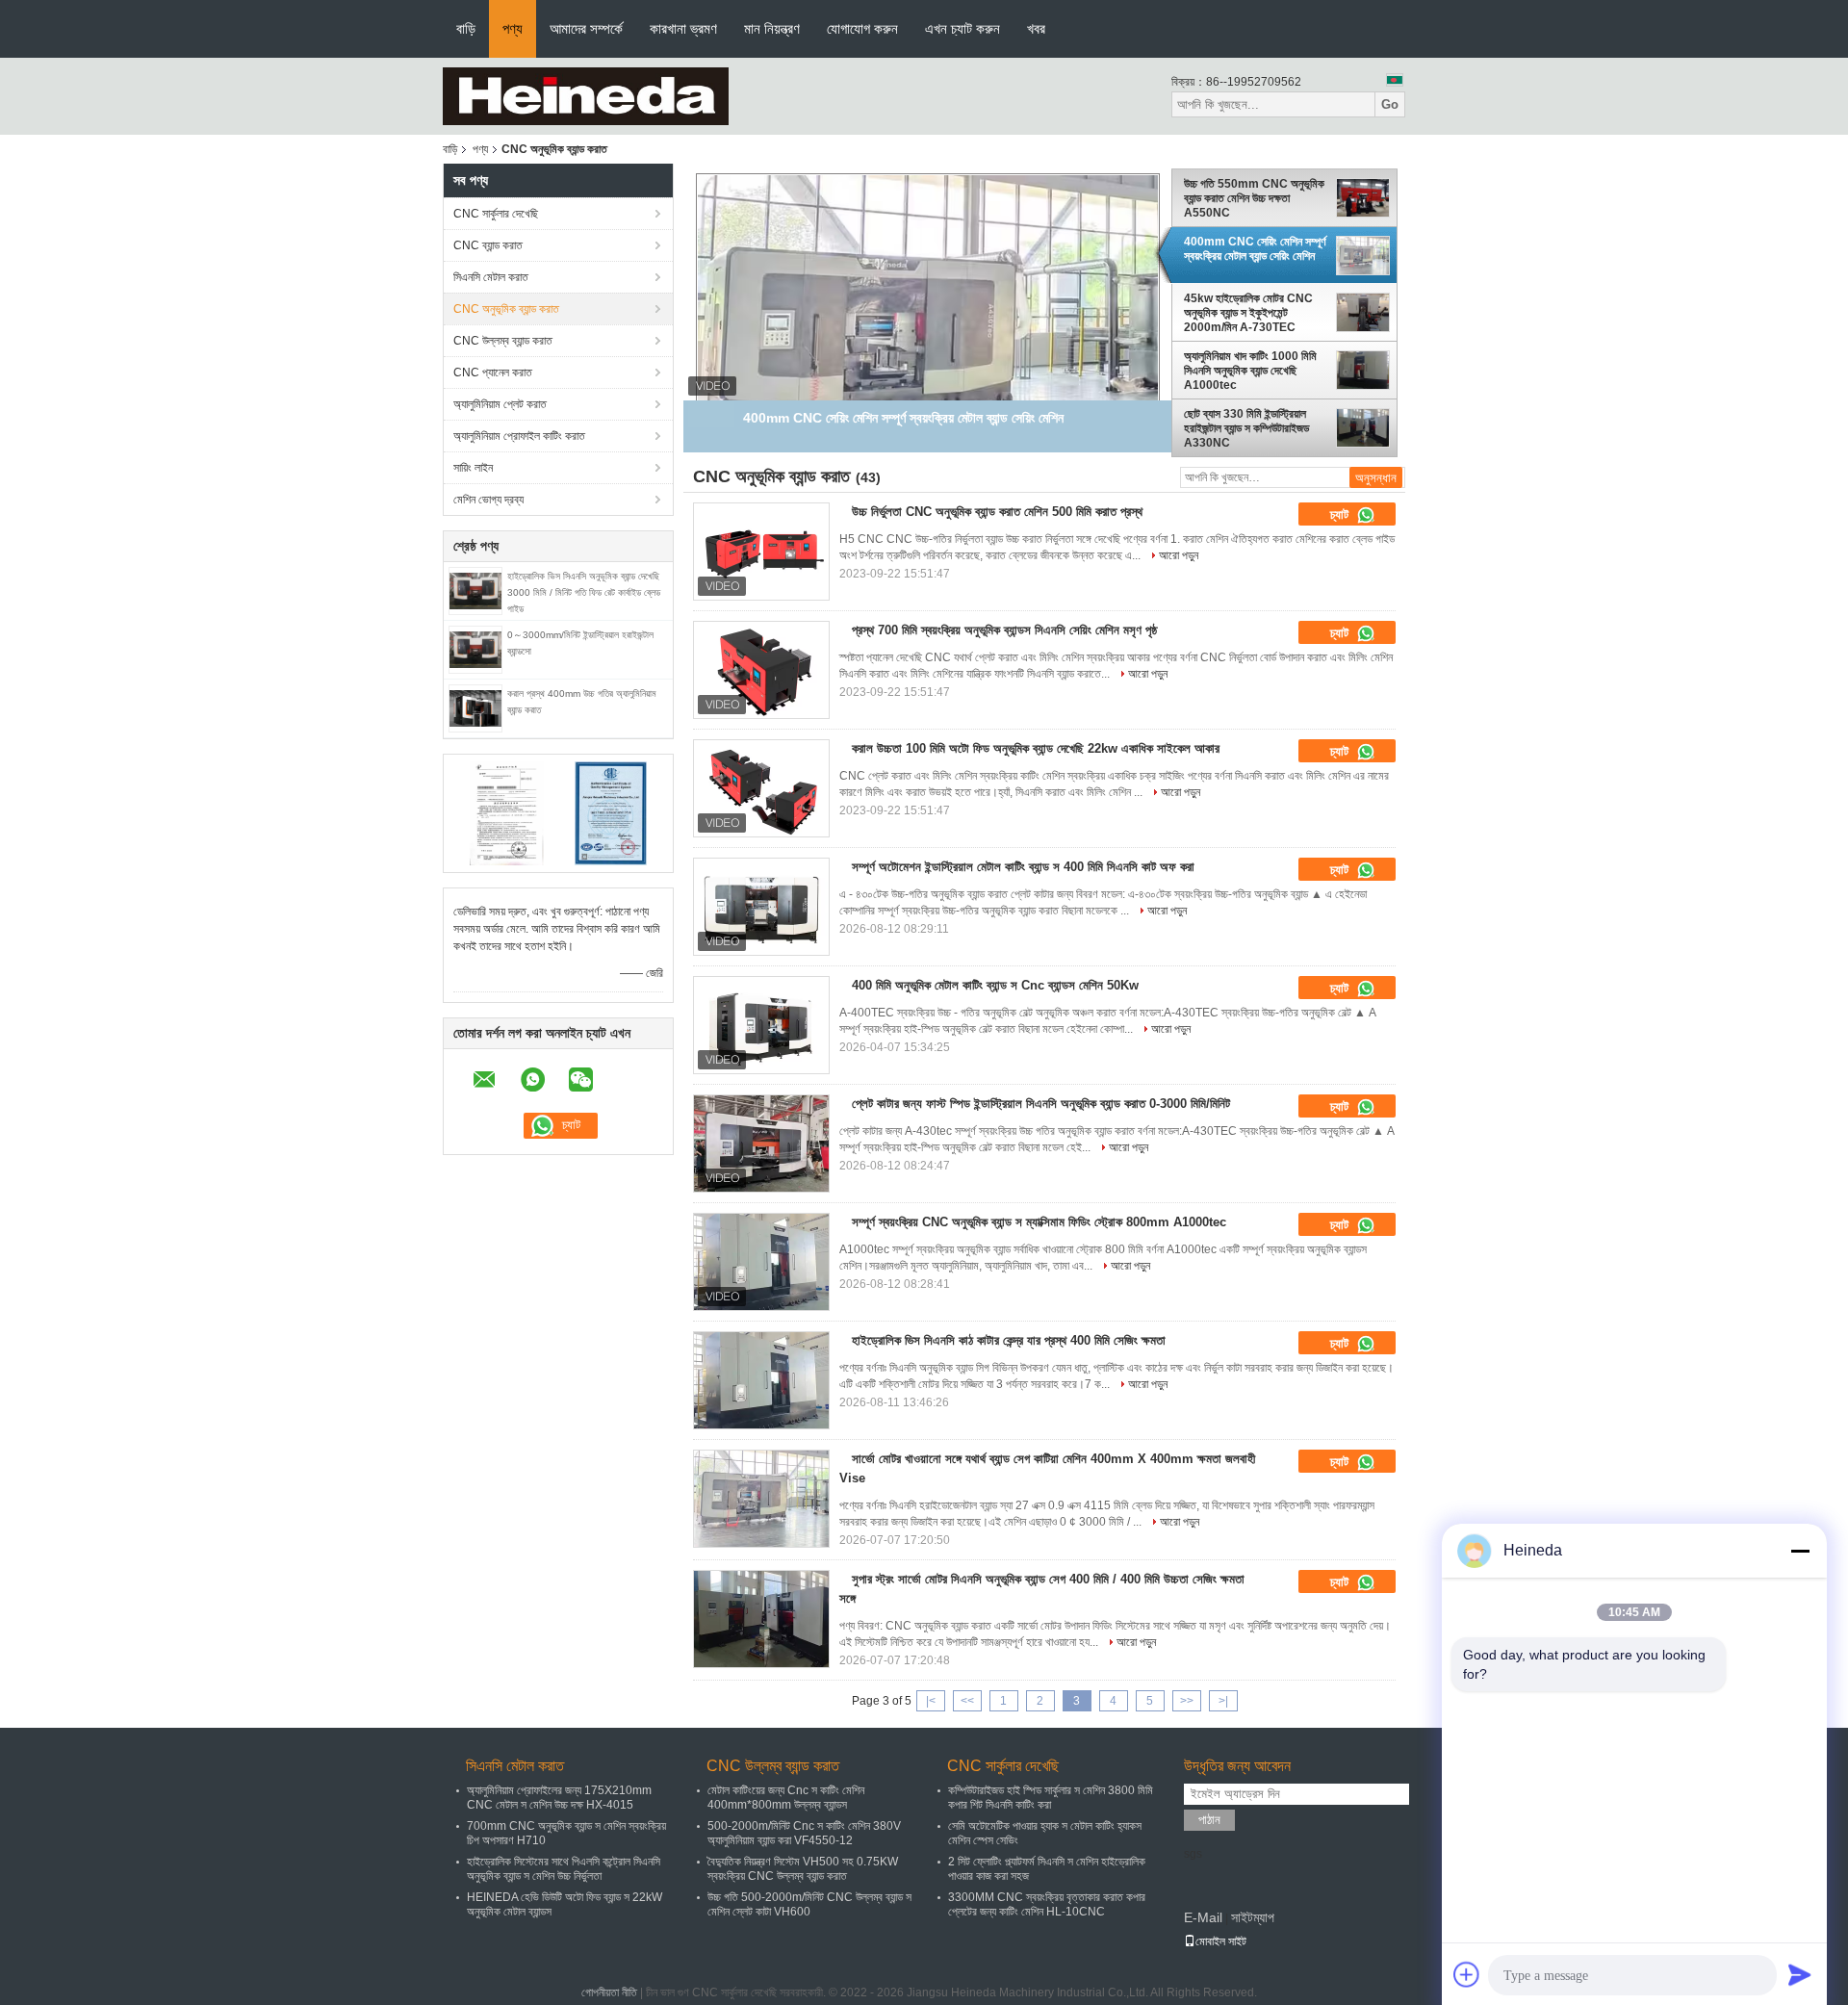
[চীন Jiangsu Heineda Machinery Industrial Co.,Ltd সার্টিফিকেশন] (506, 812)
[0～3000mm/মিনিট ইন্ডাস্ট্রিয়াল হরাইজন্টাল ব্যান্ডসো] (475, 649)
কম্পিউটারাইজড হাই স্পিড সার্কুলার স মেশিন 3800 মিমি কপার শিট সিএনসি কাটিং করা (1051, 1798)
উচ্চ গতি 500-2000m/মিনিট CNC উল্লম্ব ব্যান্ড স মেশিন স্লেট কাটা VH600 (809, 1904)
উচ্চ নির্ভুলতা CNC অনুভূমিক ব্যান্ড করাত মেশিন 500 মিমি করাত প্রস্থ (997, 512)
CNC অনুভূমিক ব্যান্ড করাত (506, 309)
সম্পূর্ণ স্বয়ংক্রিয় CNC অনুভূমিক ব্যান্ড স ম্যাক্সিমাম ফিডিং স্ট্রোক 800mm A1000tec (1039, 1222)
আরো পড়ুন (1179, 555)
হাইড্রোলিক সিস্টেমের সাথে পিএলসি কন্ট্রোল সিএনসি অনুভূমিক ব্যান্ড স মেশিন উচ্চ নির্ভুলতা (564, 1869)
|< (931, 1701)
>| (1223, 1701)
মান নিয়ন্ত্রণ (772, 28)
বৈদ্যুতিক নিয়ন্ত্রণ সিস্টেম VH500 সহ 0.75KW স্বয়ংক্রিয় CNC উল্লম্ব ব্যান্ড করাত (803, 1869)
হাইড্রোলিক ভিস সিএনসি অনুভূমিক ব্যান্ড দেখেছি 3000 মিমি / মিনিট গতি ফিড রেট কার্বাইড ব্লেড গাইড (584, 592)
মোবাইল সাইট (1221, 1941)
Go (1390, 104)
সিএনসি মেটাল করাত (491, 277)
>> (1187, 1701)
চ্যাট (1341, 514)
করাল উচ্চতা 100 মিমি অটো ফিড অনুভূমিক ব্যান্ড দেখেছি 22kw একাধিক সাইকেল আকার (1036, 748)
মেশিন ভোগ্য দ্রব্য (488, 500)
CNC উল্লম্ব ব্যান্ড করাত (503, 341)
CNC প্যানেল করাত (493, 373)
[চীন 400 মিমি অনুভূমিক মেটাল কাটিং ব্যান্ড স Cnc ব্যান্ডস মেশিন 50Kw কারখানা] (761, 1025)
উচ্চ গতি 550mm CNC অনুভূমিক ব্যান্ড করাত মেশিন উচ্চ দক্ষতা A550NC (1254, 198)
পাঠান (1209, 1820)
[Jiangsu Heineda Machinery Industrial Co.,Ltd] (586, 95)
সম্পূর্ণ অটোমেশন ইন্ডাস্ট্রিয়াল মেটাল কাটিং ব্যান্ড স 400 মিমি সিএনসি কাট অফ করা (1023, 867)
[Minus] (1800, 1551)
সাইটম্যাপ (1253, 1917)
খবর (1036, 28)
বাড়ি (466, 28)
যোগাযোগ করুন (862, 28)
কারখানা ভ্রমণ (683, 28)
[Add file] (1467, 1974)
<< (967, 1701)
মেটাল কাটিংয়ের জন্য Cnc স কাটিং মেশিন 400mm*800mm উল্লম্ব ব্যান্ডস (786, 1798)
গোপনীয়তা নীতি (609, 1992)
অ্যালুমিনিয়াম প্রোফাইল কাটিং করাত (519, 436)
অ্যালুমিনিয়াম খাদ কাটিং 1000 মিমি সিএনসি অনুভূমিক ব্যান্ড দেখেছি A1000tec (1250, 371)
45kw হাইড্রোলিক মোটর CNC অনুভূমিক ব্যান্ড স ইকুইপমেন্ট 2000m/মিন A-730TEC (1248, 313)
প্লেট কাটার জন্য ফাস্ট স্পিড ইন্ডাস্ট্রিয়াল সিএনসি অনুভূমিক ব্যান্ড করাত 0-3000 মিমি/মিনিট (1041, 1104)
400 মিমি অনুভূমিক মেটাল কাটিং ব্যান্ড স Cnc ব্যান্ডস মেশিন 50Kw (995, 985)
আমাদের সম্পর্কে (586, 28)
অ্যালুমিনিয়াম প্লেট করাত (500, 404)
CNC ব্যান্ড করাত (488, 245)
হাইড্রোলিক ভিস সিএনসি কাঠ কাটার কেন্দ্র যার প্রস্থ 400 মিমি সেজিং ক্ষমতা (1009, 1340)
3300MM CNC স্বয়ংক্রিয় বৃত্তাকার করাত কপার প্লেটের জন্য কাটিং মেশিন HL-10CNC (1047, 1904)
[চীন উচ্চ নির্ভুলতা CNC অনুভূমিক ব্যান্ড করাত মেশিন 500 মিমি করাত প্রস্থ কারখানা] (761, 552)
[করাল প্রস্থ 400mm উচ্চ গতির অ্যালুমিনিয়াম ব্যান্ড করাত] (475, 707)
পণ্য (513, 28)
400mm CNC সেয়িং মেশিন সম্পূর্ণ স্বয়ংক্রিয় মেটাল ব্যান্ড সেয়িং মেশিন (1255, 249)
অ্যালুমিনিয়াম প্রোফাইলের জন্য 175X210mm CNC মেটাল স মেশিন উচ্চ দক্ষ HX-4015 (559, 1798)
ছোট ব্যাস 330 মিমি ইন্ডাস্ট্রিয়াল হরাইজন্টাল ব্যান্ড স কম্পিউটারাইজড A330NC (1246, 428)
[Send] (1800, 1974)
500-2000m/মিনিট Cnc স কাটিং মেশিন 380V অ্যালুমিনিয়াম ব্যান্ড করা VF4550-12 (804, 1833)
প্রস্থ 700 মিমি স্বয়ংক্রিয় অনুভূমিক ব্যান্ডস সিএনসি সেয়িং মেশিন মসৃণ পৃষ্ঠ (1004, 630)
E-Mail (1203, 1917)
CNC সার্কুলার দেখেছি (496, 214)
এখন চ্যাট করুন (962, 28)
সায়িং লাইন (473, 468)
